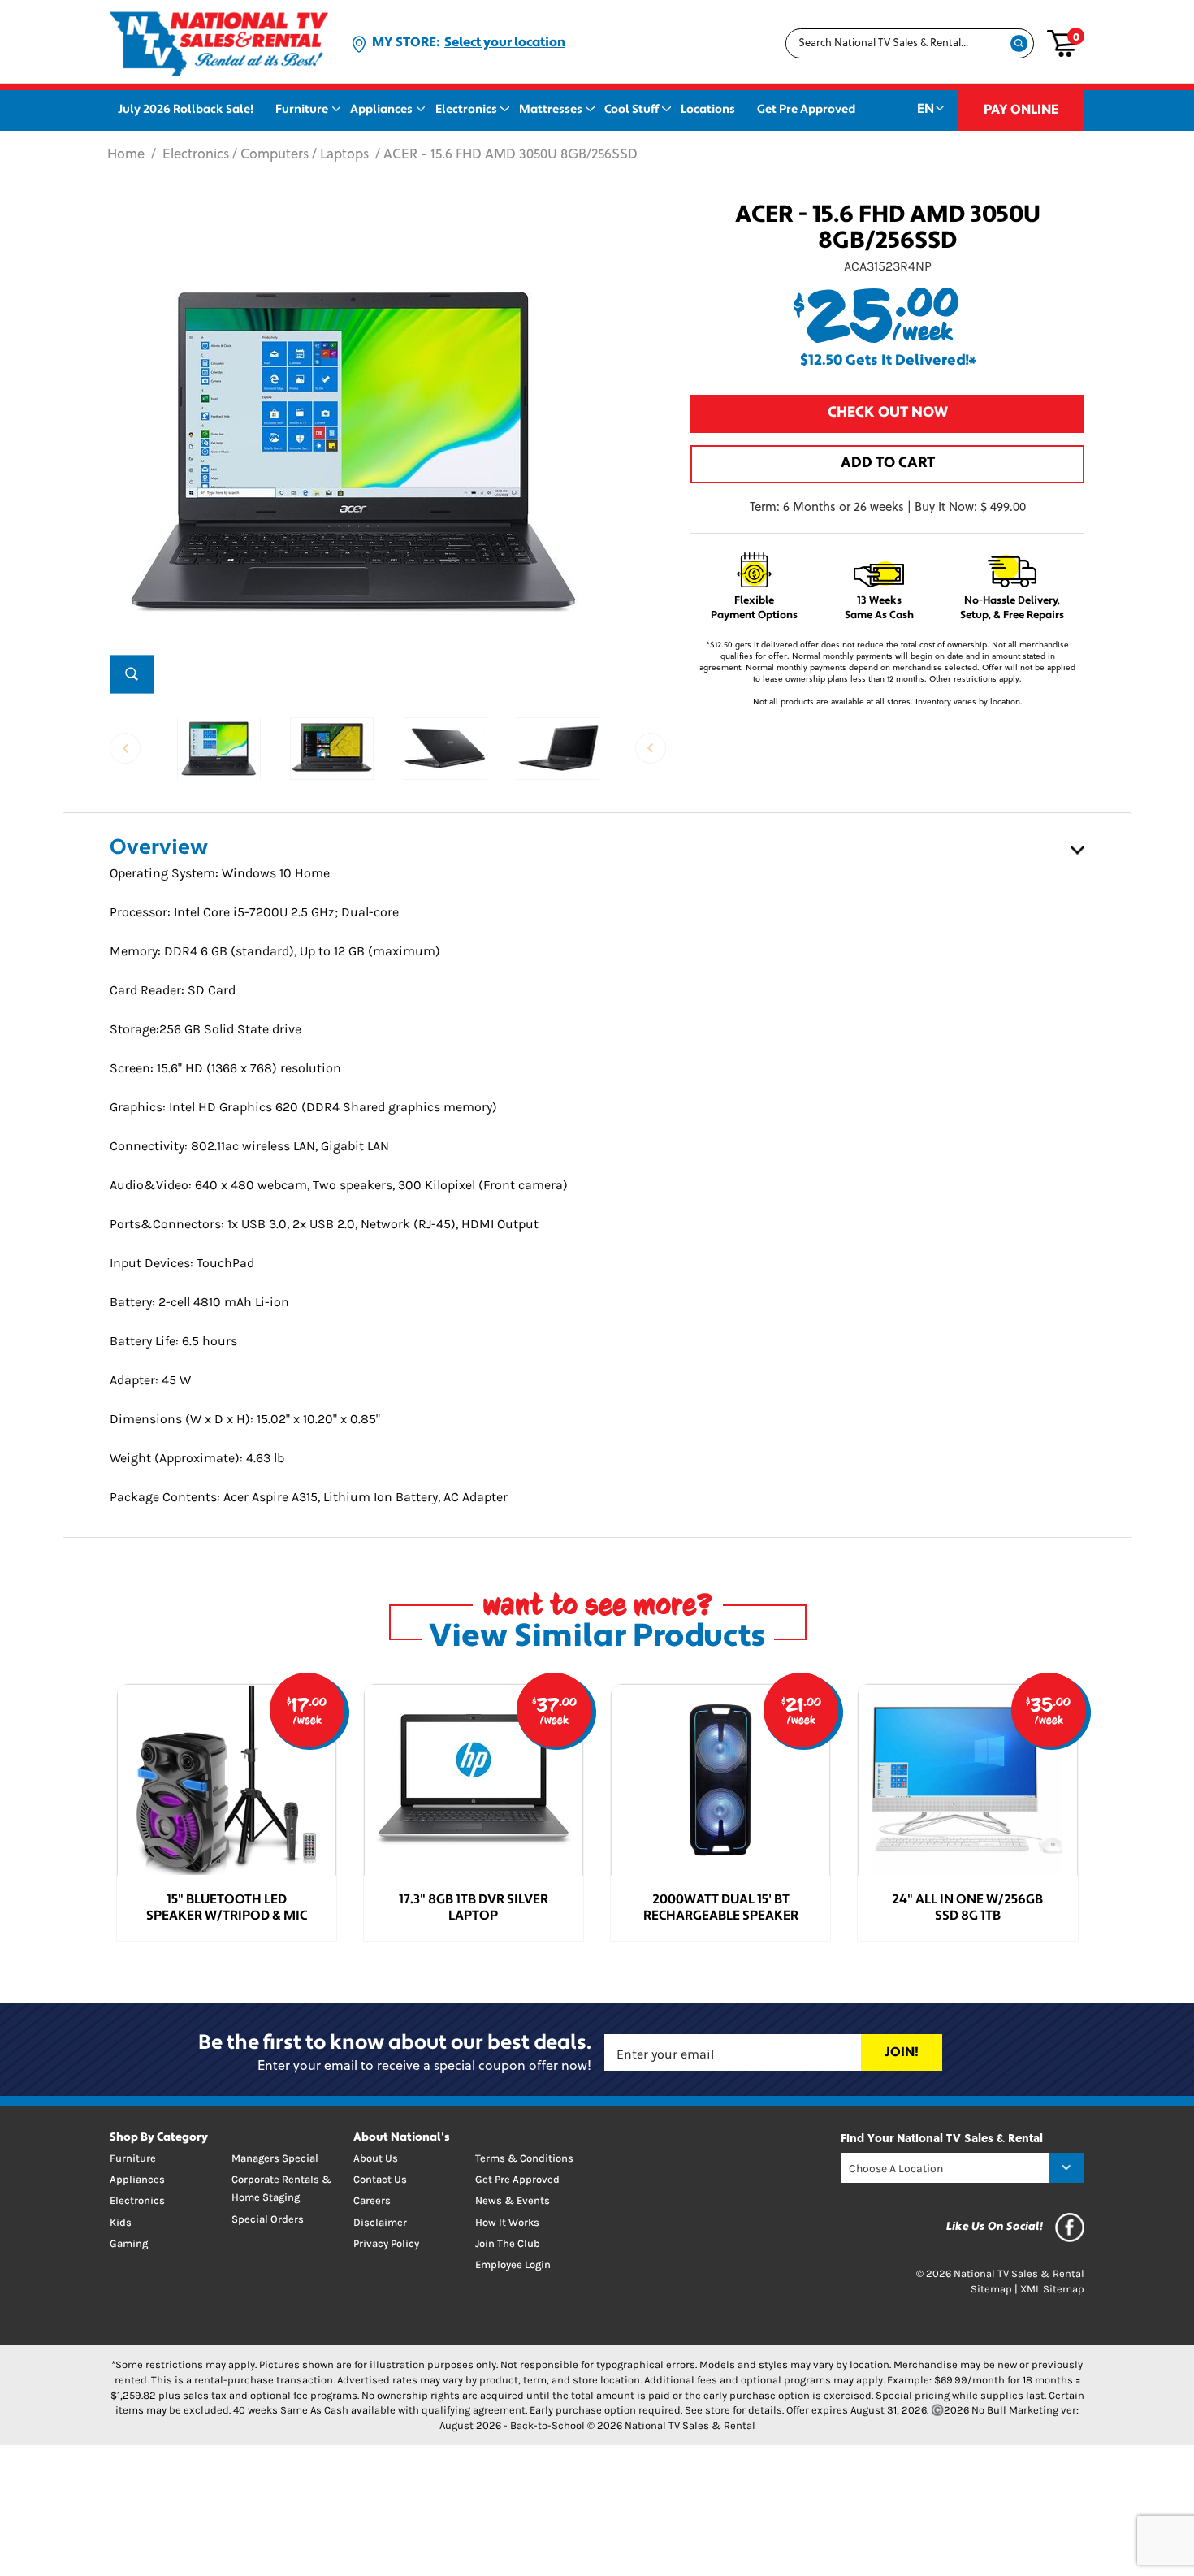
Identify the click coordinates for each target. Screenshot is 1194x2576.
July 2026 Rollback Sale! (186, 110)
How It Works (507, 2222)
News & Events (513, 2200)
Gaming (129, 2243)
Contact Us (380, 2179)
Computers (275, 155)
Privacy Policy (386, 2243)
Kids (121, 2222)
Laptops (344, 155)
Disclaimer (380, 2222)
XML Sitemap (1052, 2289)
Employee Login (513, 2264)
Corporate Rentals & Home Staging (281, 2188)
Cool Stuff (632, 110)
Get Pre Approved (806, 110)
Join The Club (508, 2243)
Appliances (381, 110)
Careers (372, 2200)
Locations (708, 110)
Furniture (302, 110)
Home (126, 155)
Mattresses (551, 110)
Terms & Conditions (524, 2158)
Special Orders (268, 2219)
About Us (376, 2158)
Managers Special (275, 2158)
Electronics (466, 110)
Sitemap (991, 2289)
